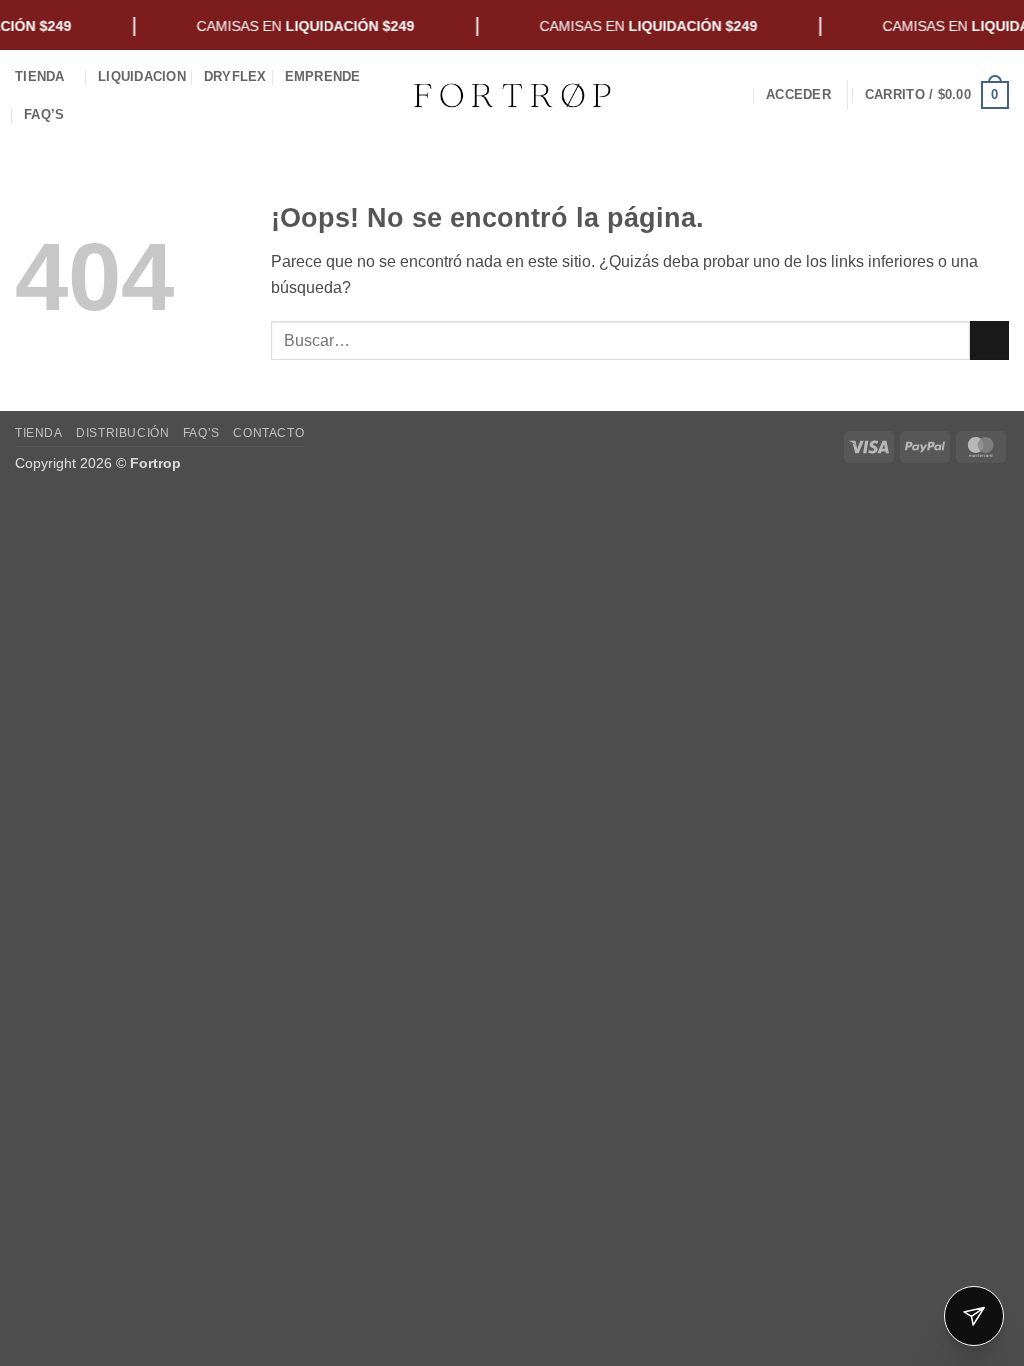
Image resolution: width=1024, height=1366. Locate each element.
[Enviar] (989, 340)
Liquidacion (142, 76)
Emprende (323, 76)
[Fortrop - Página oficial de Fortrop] (512, 95)
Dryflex (235, 76)
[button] (798, 95)
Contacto (268, 433)
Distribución (122, 433)
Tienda (40, 76)
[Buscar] (740, 95)
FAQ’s (44, 114)
